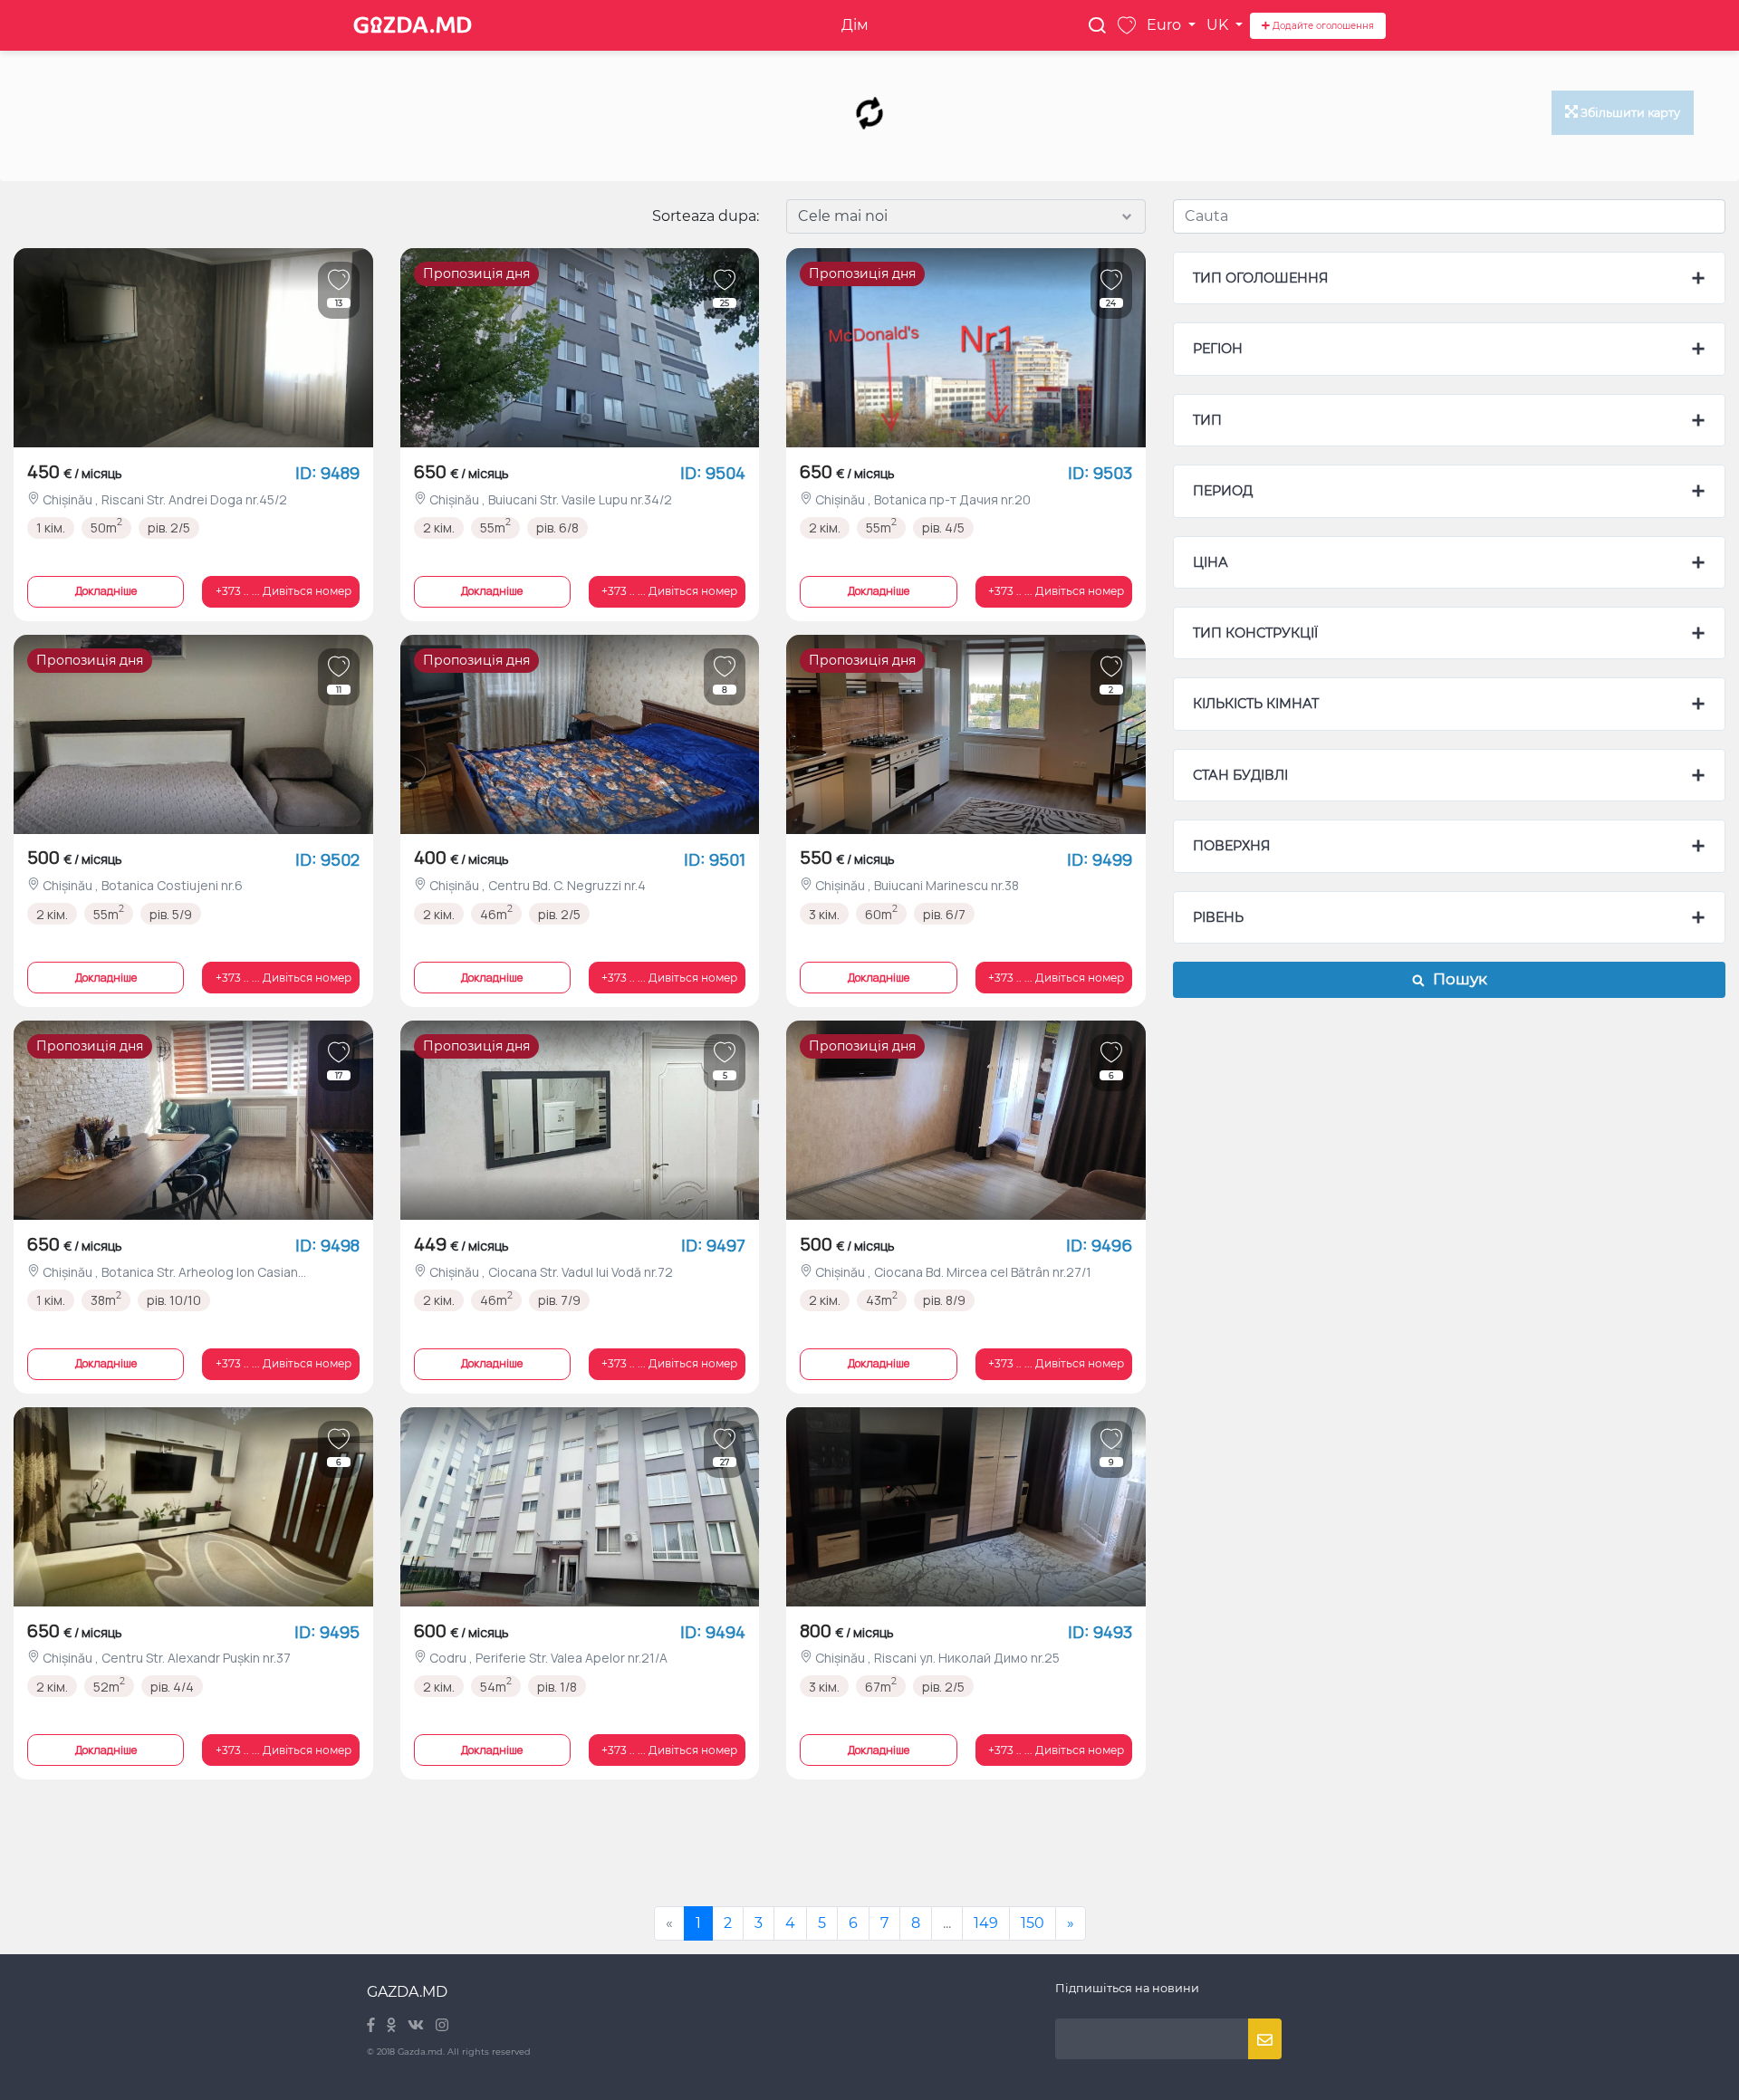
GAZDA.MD (407, 1992)
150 (1033, 1923)
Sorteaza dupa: (706, 216)
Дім (855, 25)
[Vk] (417, 2026)
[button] (280, 592)
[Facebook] (372, 2026)
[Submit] (1265, 2039)
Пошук (1456, 979)
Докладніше (106, 591)
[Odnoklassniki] (393, 2026)
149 (986, 1923)
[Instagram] (442, 2026)
